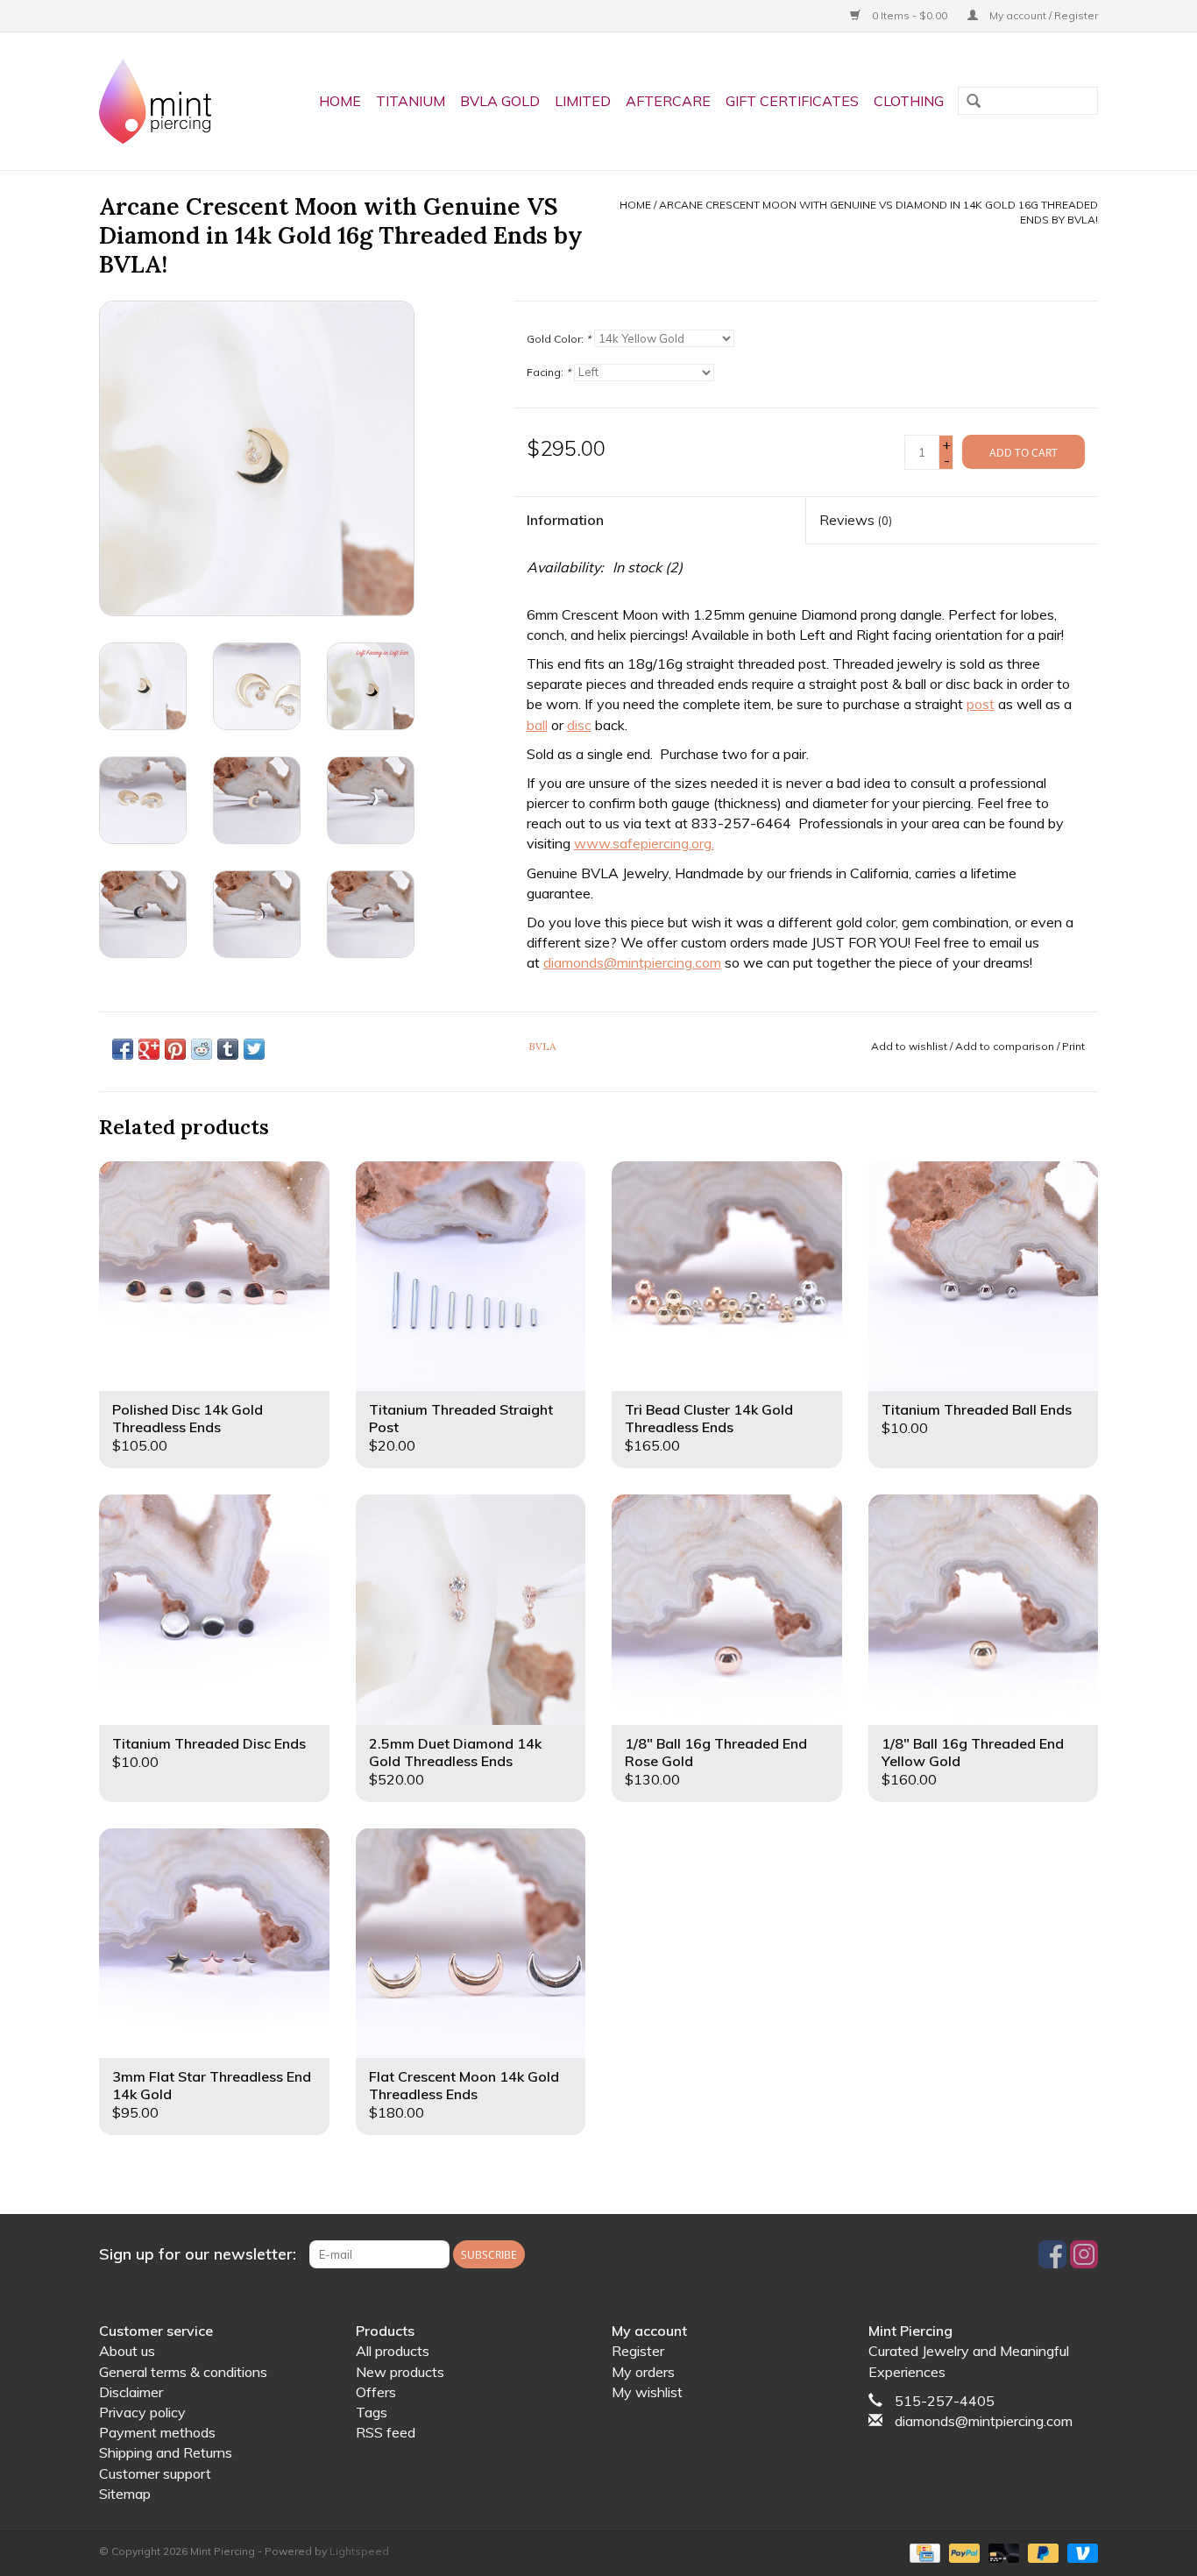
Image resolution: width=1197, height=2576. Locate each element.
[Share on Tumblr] (228, 1049)
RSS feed (386, 2432)
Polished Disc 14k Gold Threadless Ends (188, 1418)
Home (340, 101)
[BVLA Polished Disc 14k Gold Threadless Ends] (214, 1277)
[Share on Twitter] (254, 1049)
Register (638, 2351)
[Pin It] (175, 1049)
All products (393, 2351)
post (981, 704)
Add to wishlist (909, 1046)
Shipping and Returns (166, 2452)
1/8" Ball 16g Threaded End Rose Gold (716, 1752)
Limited (583, 101)
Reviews (856, 520)
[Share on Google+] (149, 1049)
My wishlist (647, 2392)
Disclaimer (131, 2392)
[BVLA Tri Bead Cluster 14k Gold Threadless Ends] (727, 1277)
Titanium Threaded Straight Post (461, 1418)
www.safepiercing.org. (644, 843)
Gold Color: (559, 339)
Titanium (411, 101)
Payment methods (157, 2432)
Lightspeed (359, 2551)
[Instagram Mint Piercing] (1084, 2254)
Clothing (909, 101)
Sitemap (125, 2494)
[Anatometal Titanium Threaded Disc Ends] (214, 1610)
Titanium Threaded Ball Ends (977, 1409)
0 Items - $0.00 (910, 15)
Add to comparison (1006, 1046)
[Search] (974, 103)
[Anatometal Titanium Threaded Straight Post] (471, 1277)
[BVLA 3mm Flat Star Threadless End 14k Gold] (214, 1944)
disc (579, 725)
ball (537, 725)
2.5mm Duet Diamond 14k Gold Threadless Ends (455, 1752)
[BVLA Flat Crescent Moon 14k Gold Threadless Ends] (471, 1944)
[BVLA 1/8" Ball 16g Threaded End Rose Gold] (727, 1610)
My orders (643, 2372)
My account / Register (1042, 15)
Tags (372, 2412)
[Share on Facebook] (123, 1049)
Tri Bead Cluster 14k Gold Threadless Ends (709, 1418)
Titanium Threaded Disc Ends (209, 1743)
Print (1073, 1046)
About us (127, 2351)
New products (400, 2372)
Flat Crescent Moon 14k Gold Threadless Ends (464, 2085)
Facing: (549, 372)
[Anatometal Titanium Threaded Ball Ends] (984, 1277)
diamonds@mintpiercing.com (632, 962)
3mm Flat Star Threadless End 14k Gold (212, 2085)
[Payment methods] (923, 2552)
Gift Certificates (792, 101)
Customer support (155, 2473)
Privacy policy (142, 2412)
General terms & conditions (183, 2372)
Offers (376, 2392)
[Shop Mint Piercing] (162, 101)
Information (565, 520)
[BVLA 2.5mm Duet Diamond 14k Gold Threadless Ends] (471, 1610)
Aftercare (668, 101)
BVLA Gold (500, 101)
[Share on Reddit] (202, 1049)
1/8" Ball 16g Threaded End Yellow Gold (973, 1752)
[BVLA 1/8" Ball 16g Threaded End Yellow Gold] (984, 1610)
